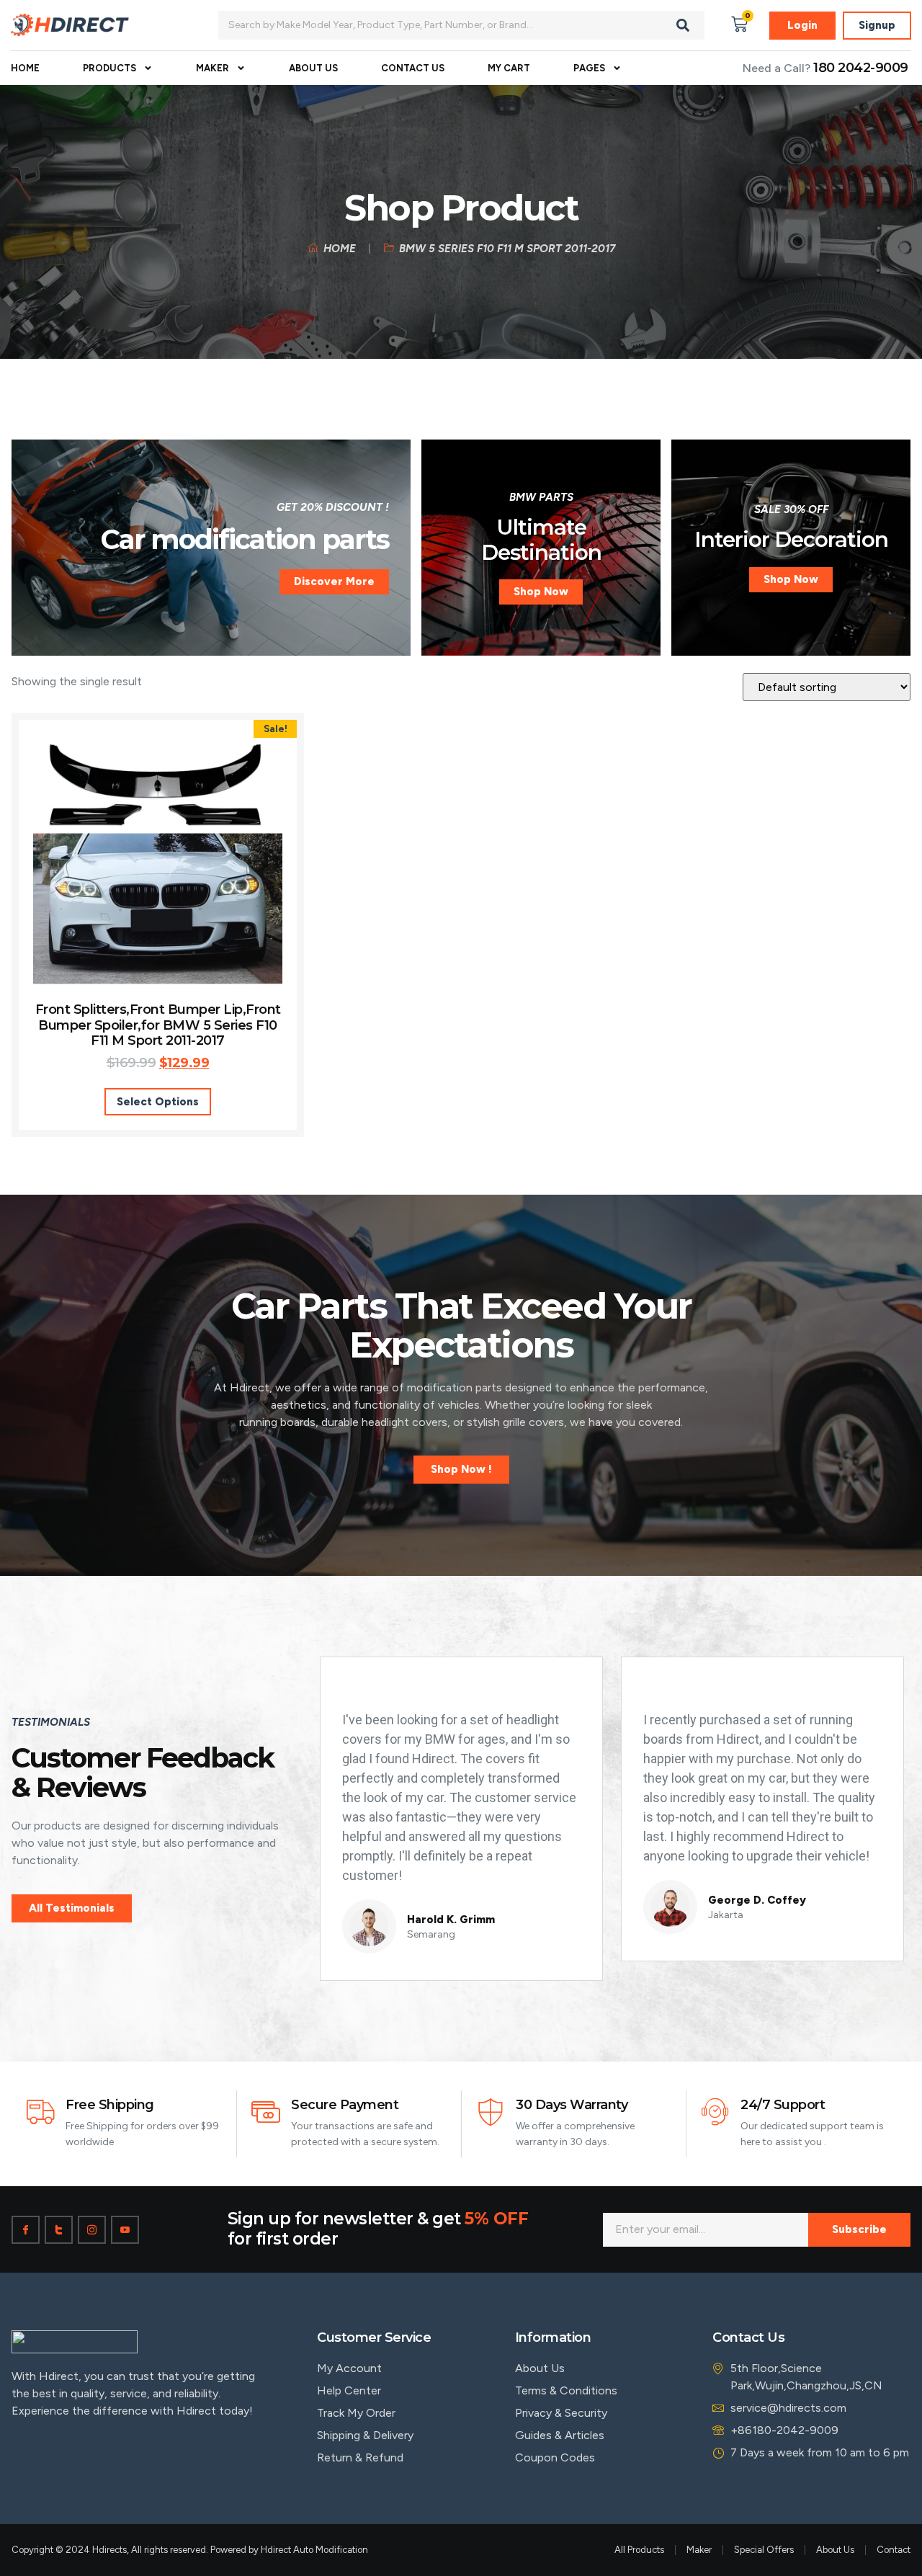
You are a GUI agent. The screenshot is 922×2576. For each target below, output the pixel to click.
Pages (589, 68)
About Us (313, 68)
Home (25, 68)
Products (109, 68)
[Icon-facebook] (26, 2230)
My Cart (509, 68)
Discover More (334, 581)
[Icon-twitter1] (59, 2230)
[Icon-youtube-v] (125, 2230)
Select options (158, 1102)
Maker (212, 68)
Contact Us (413, 68)
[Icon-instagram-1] (92, 2230)
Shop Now (541, 592)
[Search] (683, 25)
